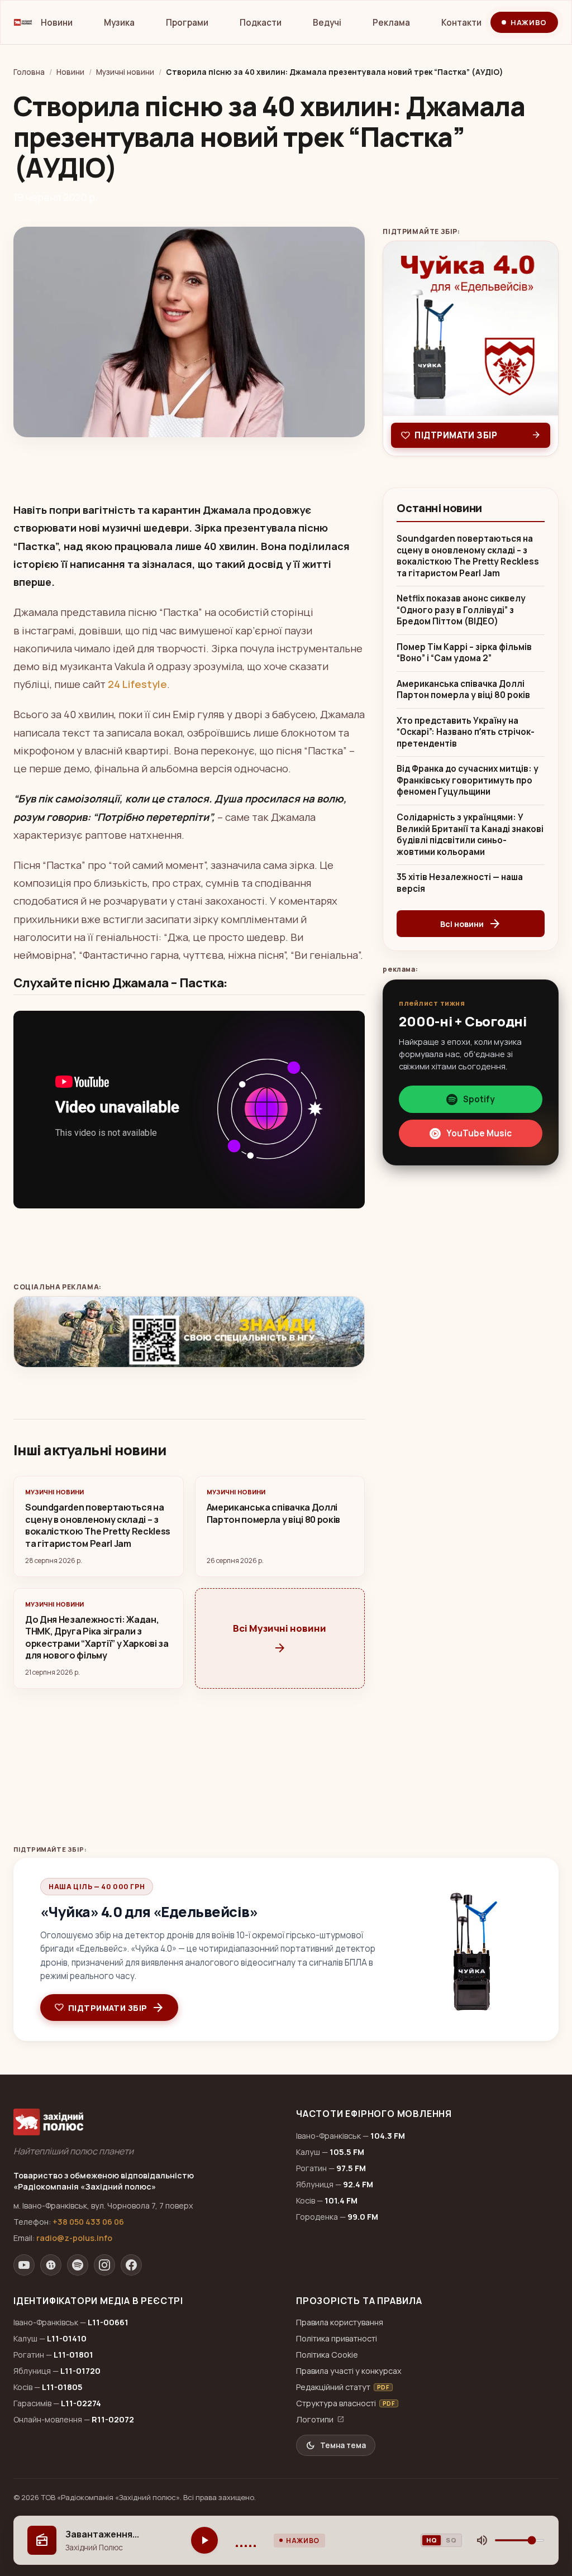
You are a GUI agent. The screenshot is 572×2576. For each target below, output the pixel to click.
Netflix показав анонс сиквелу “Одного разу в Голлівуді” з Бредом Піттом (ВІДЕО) (461, 610)
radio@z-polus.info (74, 2238)
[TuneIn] (51, 2265)
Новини (57, 23)
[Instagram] (104, 2265)
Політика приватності (337, 2338)
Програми (187, 23)
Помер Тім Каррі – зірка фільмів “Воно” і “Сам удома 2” (464, 653)
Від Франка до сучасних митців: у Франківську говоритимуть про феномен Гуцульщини (468, 780)
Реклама (391, 23)
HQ (432, 2540)
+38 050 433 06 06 (88, 2222)
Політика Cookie (327, 2355)
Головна (29, 72)
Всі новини (471, 924)
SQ (451, 2540)
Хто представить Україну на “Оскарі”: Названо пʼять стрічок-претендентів (466, 732)
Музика (119, 23)
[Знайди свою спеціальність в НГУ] (189, 1332)
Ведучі (327, 23)
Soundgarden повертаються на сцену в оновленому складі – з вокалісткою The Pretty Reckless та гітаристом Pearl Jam (468, 556)
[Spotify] (78, 2265)
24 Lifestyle (137, 684)
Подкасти (261, 23)
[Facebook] (131, 2265)
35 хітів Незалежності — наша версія (460, 883)
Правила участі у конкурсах (349, 2371)
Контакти (461, 23)
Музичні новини (125, 72)
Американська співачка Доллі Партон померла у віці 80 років (463, 690)
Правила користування (340, 2322)
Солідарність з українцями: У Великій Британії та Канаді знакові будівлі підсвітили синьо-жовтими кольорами (470, 835)
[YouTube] (24, 2265)
